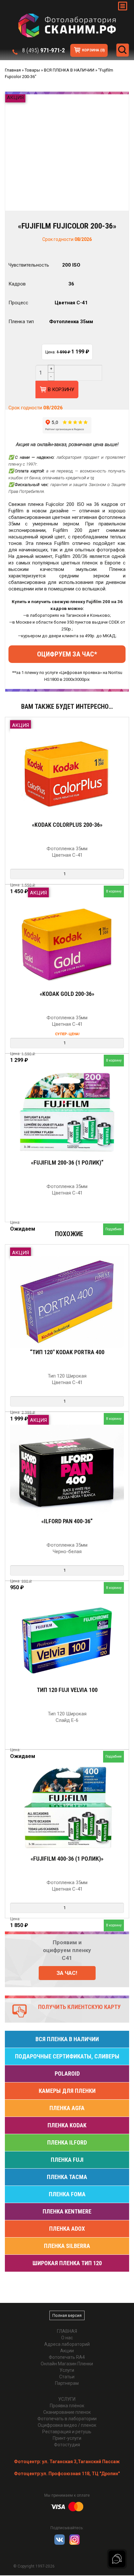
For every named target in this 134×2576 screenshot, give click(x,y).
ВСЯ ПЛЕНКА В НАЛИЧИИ (67, 2039)
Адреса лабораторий (67, 2344)
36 (71, 284)
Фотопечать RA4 (67, 2357)
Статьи (67, 2377)
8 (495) (43, 50)
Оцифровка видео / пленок (67, 2425)
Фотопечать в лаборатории (67, 2419)
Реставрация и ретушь (67, 2432)
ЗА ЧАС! (67, 1973)
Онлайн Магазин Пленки (67, 2364)
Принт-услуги (67, 2438)
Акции (67, 2351)
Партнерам (67, 2383)
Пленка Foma (67, 2194)
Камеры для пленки (67, 2091)
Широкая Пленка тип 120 (67, 2263)
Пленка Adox (67, 2229)
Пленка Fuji (67, 2160)
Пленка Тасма (67, 2177)
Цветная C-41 (71, 303)
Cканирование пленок (67, 2412)
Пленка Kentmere (67, 2211)
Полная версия (67, 2315)
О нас (67, 2338)
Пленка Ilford (67, 2142)
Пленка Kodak (67, 2125)
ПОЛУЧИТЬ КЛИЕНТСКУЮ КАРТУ (79, 2007)
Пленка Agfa (67, 2108)
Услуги (67, 2370)
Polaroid (67, 2074)
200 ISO (71, 265)
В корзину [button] (114, 891)
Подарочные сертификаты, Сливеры (67, 2056)
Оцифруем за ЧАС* (67, 654)
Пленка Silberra (67, 2246)
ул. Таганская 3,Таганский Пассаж (67, 2462)
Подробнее (114, 1229)
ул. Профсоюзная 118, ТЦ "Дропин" (67, 2474)
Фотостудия (67, 2445)
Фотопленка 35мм (71, 322)
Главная (67, 2331)
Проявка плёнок (67, 2406)
